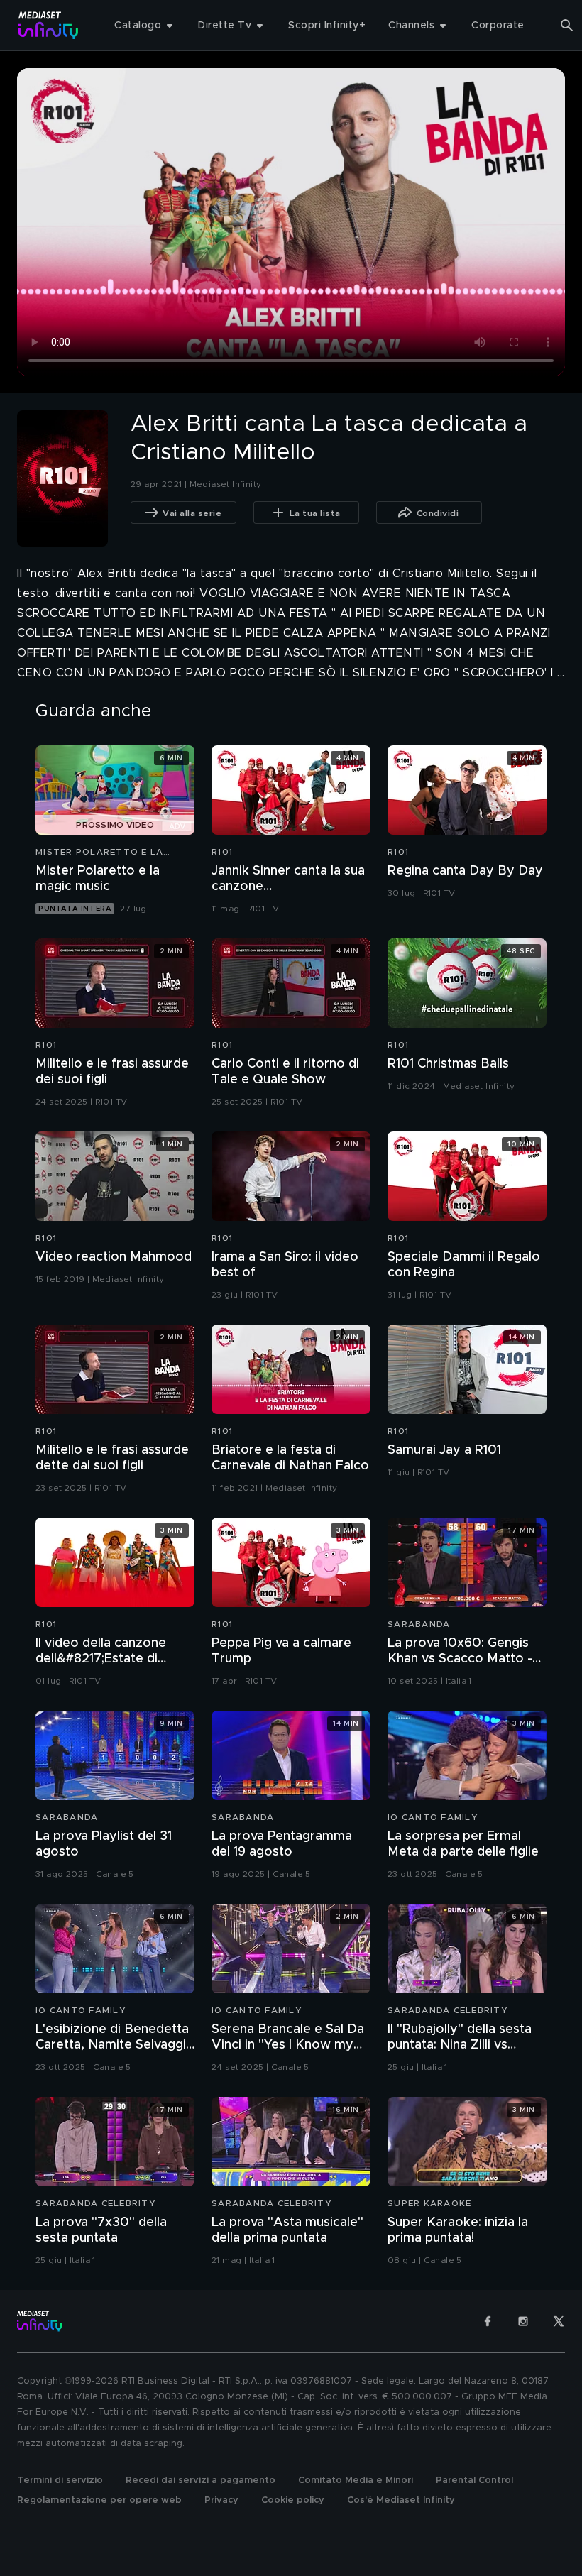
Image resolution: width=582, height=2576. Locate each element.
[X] (559, 2321)
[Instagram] (523, 2321)
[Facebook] (488, 2321)
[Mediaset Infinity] (49, 25)
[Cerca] (567, 26)
